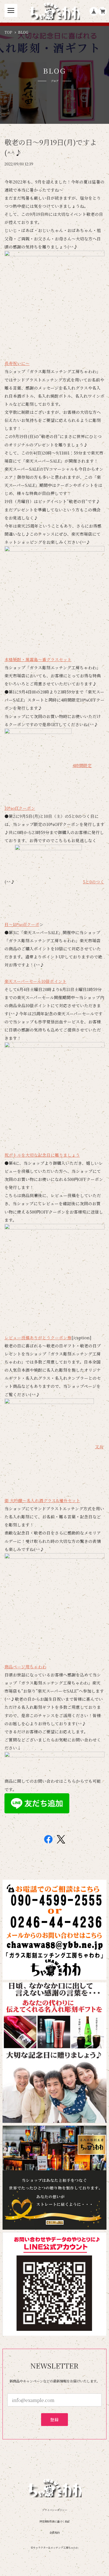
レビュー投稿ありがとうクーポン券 (38, 1337)
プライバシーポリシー (54, 2510)
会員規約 (54, 2533)
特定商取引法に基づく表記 (54, 2521)
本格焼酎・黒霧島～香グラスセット (38, 659)
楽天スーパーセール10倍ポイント (35, 981)
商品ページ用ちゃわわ (25, 1667)
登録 (55, 2419)
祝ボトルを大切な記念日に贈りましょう (42, 1155)
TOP (8, 32)
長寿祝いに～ (17, 363)
